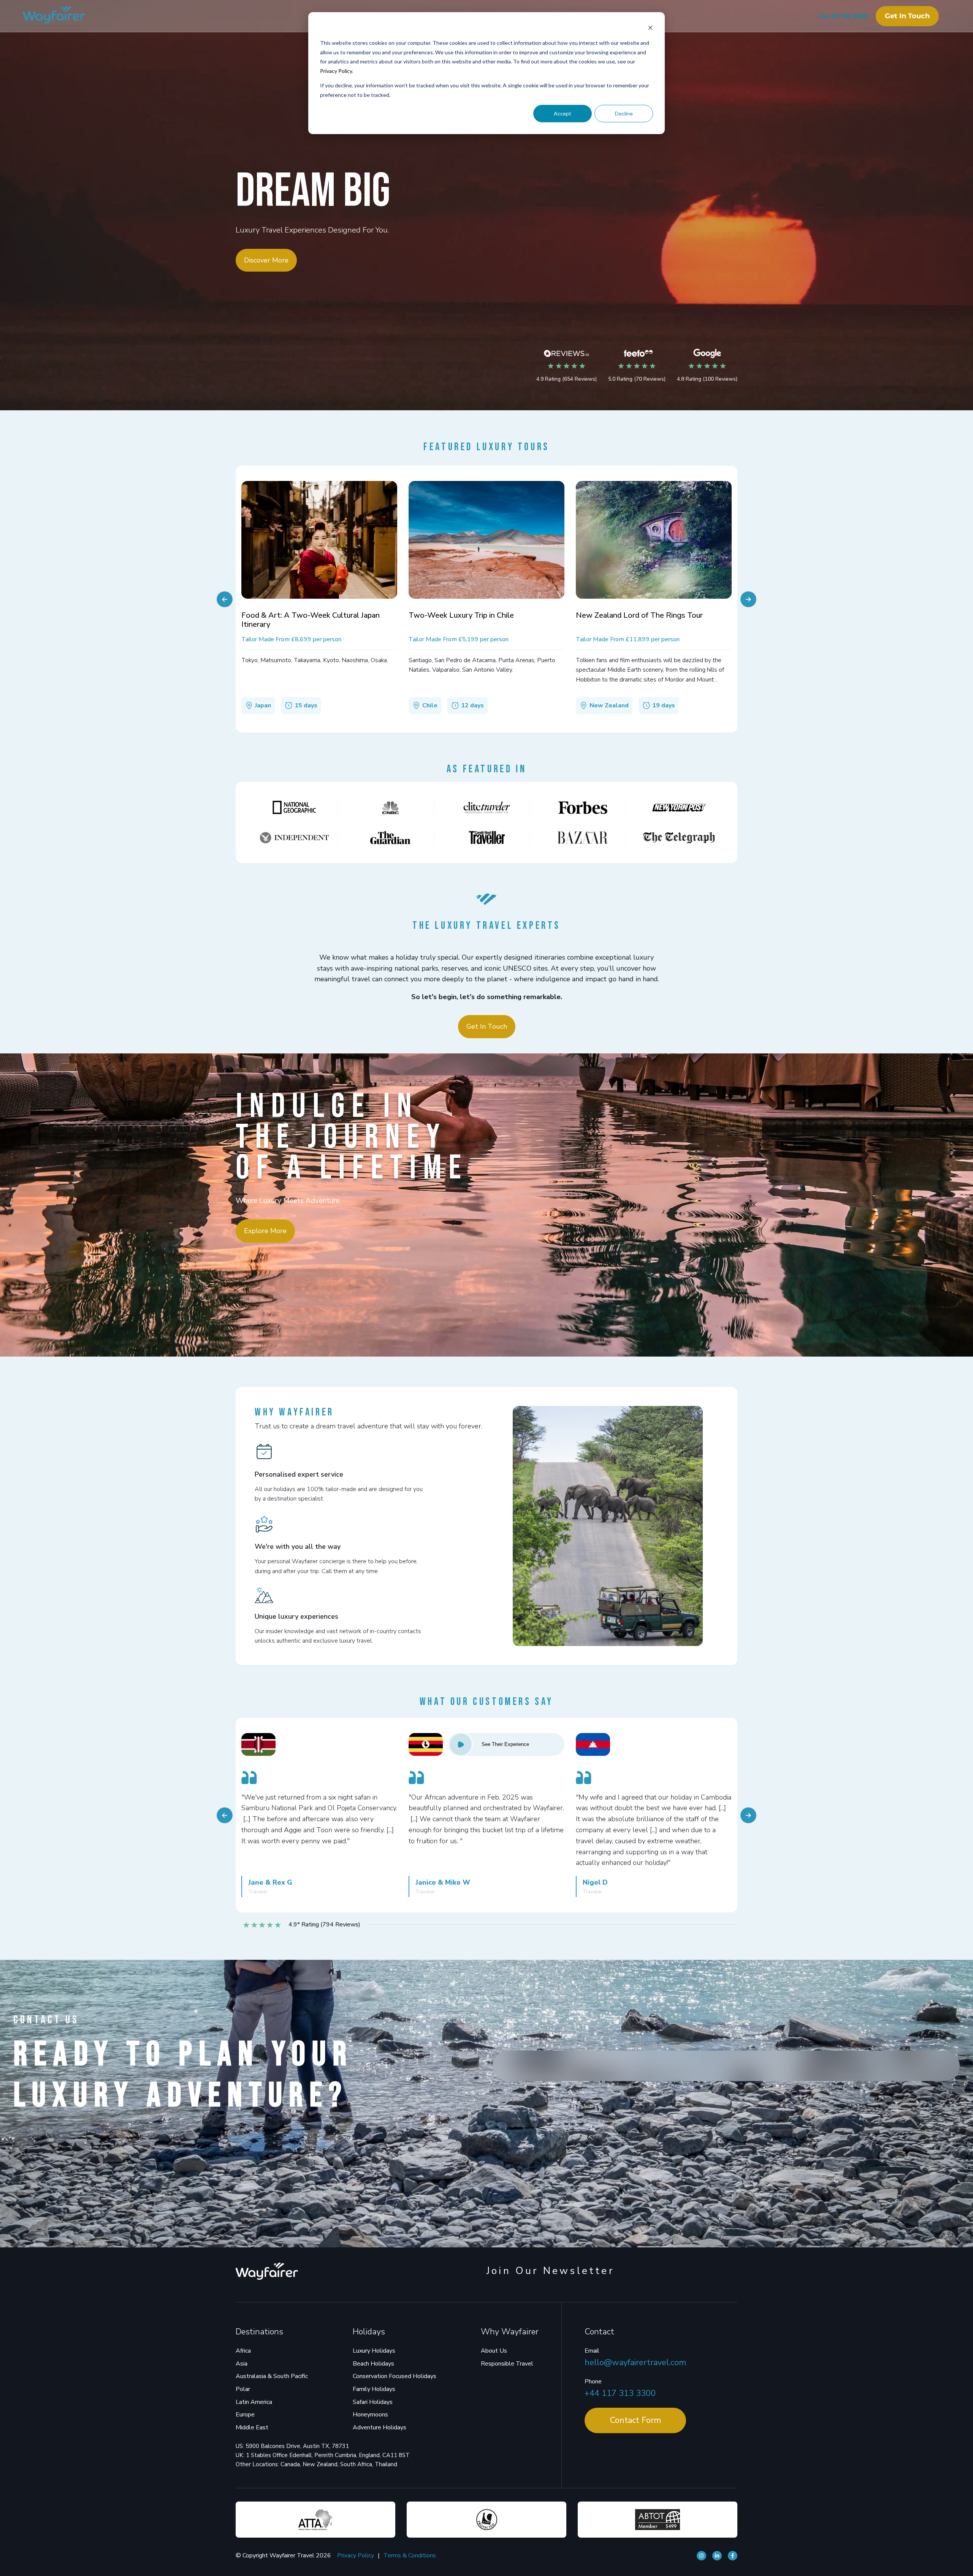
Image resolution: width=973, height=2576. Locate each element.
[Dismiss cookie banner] (650, 29)
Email (592, 2351)
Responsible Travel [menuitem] (507, 2364)
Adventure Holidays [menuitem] (380, 2427)
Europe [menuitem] (245, 2415)
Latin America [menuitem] (254, 2402)
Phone (593, 2381)
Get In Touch (487, 1026)
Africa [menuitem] (243, 2351)
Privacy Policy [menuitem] (356, 2555)
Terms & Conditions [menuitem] (410, 2555)
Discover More (266, 260)
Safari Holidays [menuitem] (373, 2402)
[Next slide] (748, 599)
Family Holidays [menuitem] (374, 2389)
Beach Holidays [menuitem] (373, 2364)
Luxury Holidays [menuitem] (374, 2351)
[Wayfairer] (61, 16)
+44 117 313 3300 (843, 16)
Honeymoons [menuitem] (370, 2415)
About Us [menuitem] (494, 2351)
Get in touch (907, 16)
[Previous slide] (225, 599)
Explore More (265, 1231)
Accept (563, 113)
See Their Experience (505, 1744)
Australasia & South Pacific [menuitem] (272, 2376)
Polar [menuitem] (243, 2389)
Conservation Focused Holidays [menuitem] (395, 2376)
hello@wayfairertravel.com (635, 2363)
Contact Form (635, 2420)
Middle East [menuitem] (252, 2427)
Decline (624, 113)
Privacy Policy (336, 71)
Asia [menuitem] (242, 2364)
